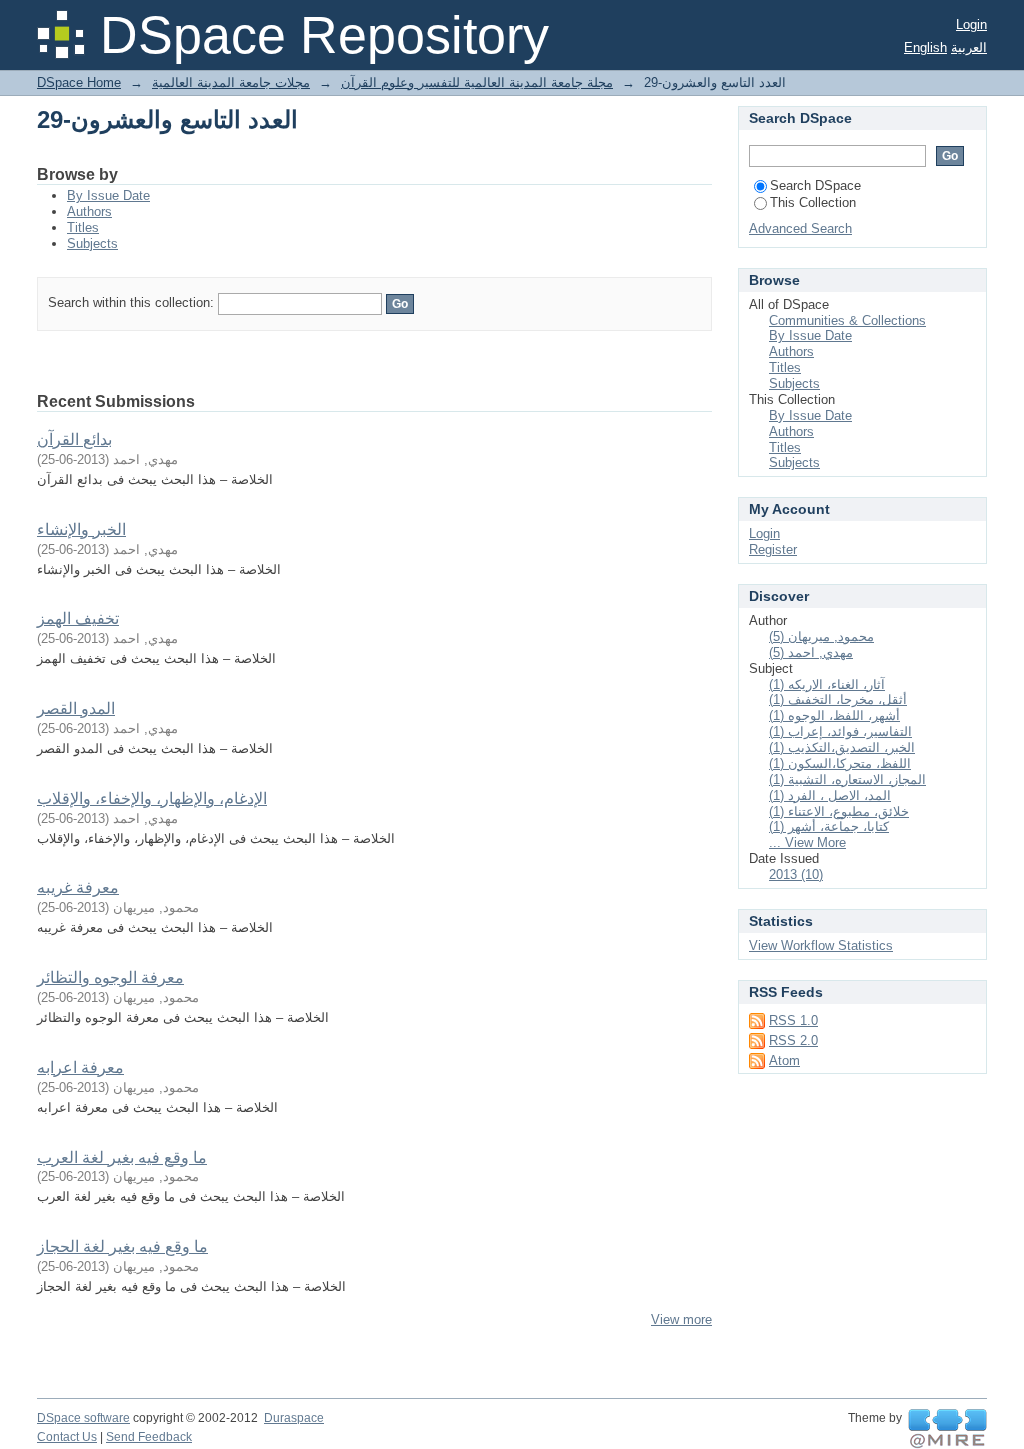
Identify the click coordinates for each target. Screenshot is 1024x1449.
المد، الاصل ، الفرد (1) (830, 795)
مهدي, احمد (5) (811, 652)
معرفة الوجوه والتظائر (110, 977)
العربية (969, 47)
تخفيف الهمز (78, 618)
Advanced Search (800, 228)
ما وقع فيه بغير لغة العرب (122, 1157)
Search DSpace (815, 185)
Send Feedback (149, 1437)
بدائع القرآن (74, 439)
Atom (784, 1060)
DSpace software (83, 1418)
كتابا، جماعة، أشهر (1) (829, 826)
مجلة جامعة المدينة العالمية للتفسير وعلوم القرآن (477, 82)
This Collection (813, 202)
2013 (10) (796, 874)
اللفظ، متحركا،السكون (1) (840, 763)
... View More (807, 842)
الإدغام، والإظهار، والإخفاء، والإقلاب (152, 798)
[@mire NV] (947, 1429)
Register (773, 549)
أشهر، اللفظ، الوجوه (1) (834, 715)
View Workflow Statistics (821, 945)
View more (681, 1319)
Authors (89, 211)
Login (971, 24)
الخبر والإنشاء (81, 529)
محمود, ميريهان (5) (821, 636)
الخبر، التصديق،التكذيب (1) (842, 747)
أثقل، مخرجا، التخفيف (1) (838, 699)
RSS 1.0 (793, 1020)
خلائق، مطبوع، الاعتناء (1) (839, 811)
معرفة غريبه (78, 887)
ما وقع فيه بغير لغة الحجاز (122, 1246)
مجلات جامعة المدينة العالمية (231, 82)
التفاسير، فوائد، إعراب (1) (840, 731)
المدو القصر (76, 708)
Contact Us (67, 1437)
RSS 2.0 (793, 1040)
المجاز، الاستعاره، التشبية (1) (847, 779)
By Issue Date (108, 195)
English (925, 47)
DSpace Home (79, 82)
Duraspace (294, 1418)
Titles (83, 227)
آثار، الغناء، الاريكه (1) (827, 684)
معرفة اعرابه (80, 1067)
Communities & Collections (847, 320)
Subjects (92, 243)
